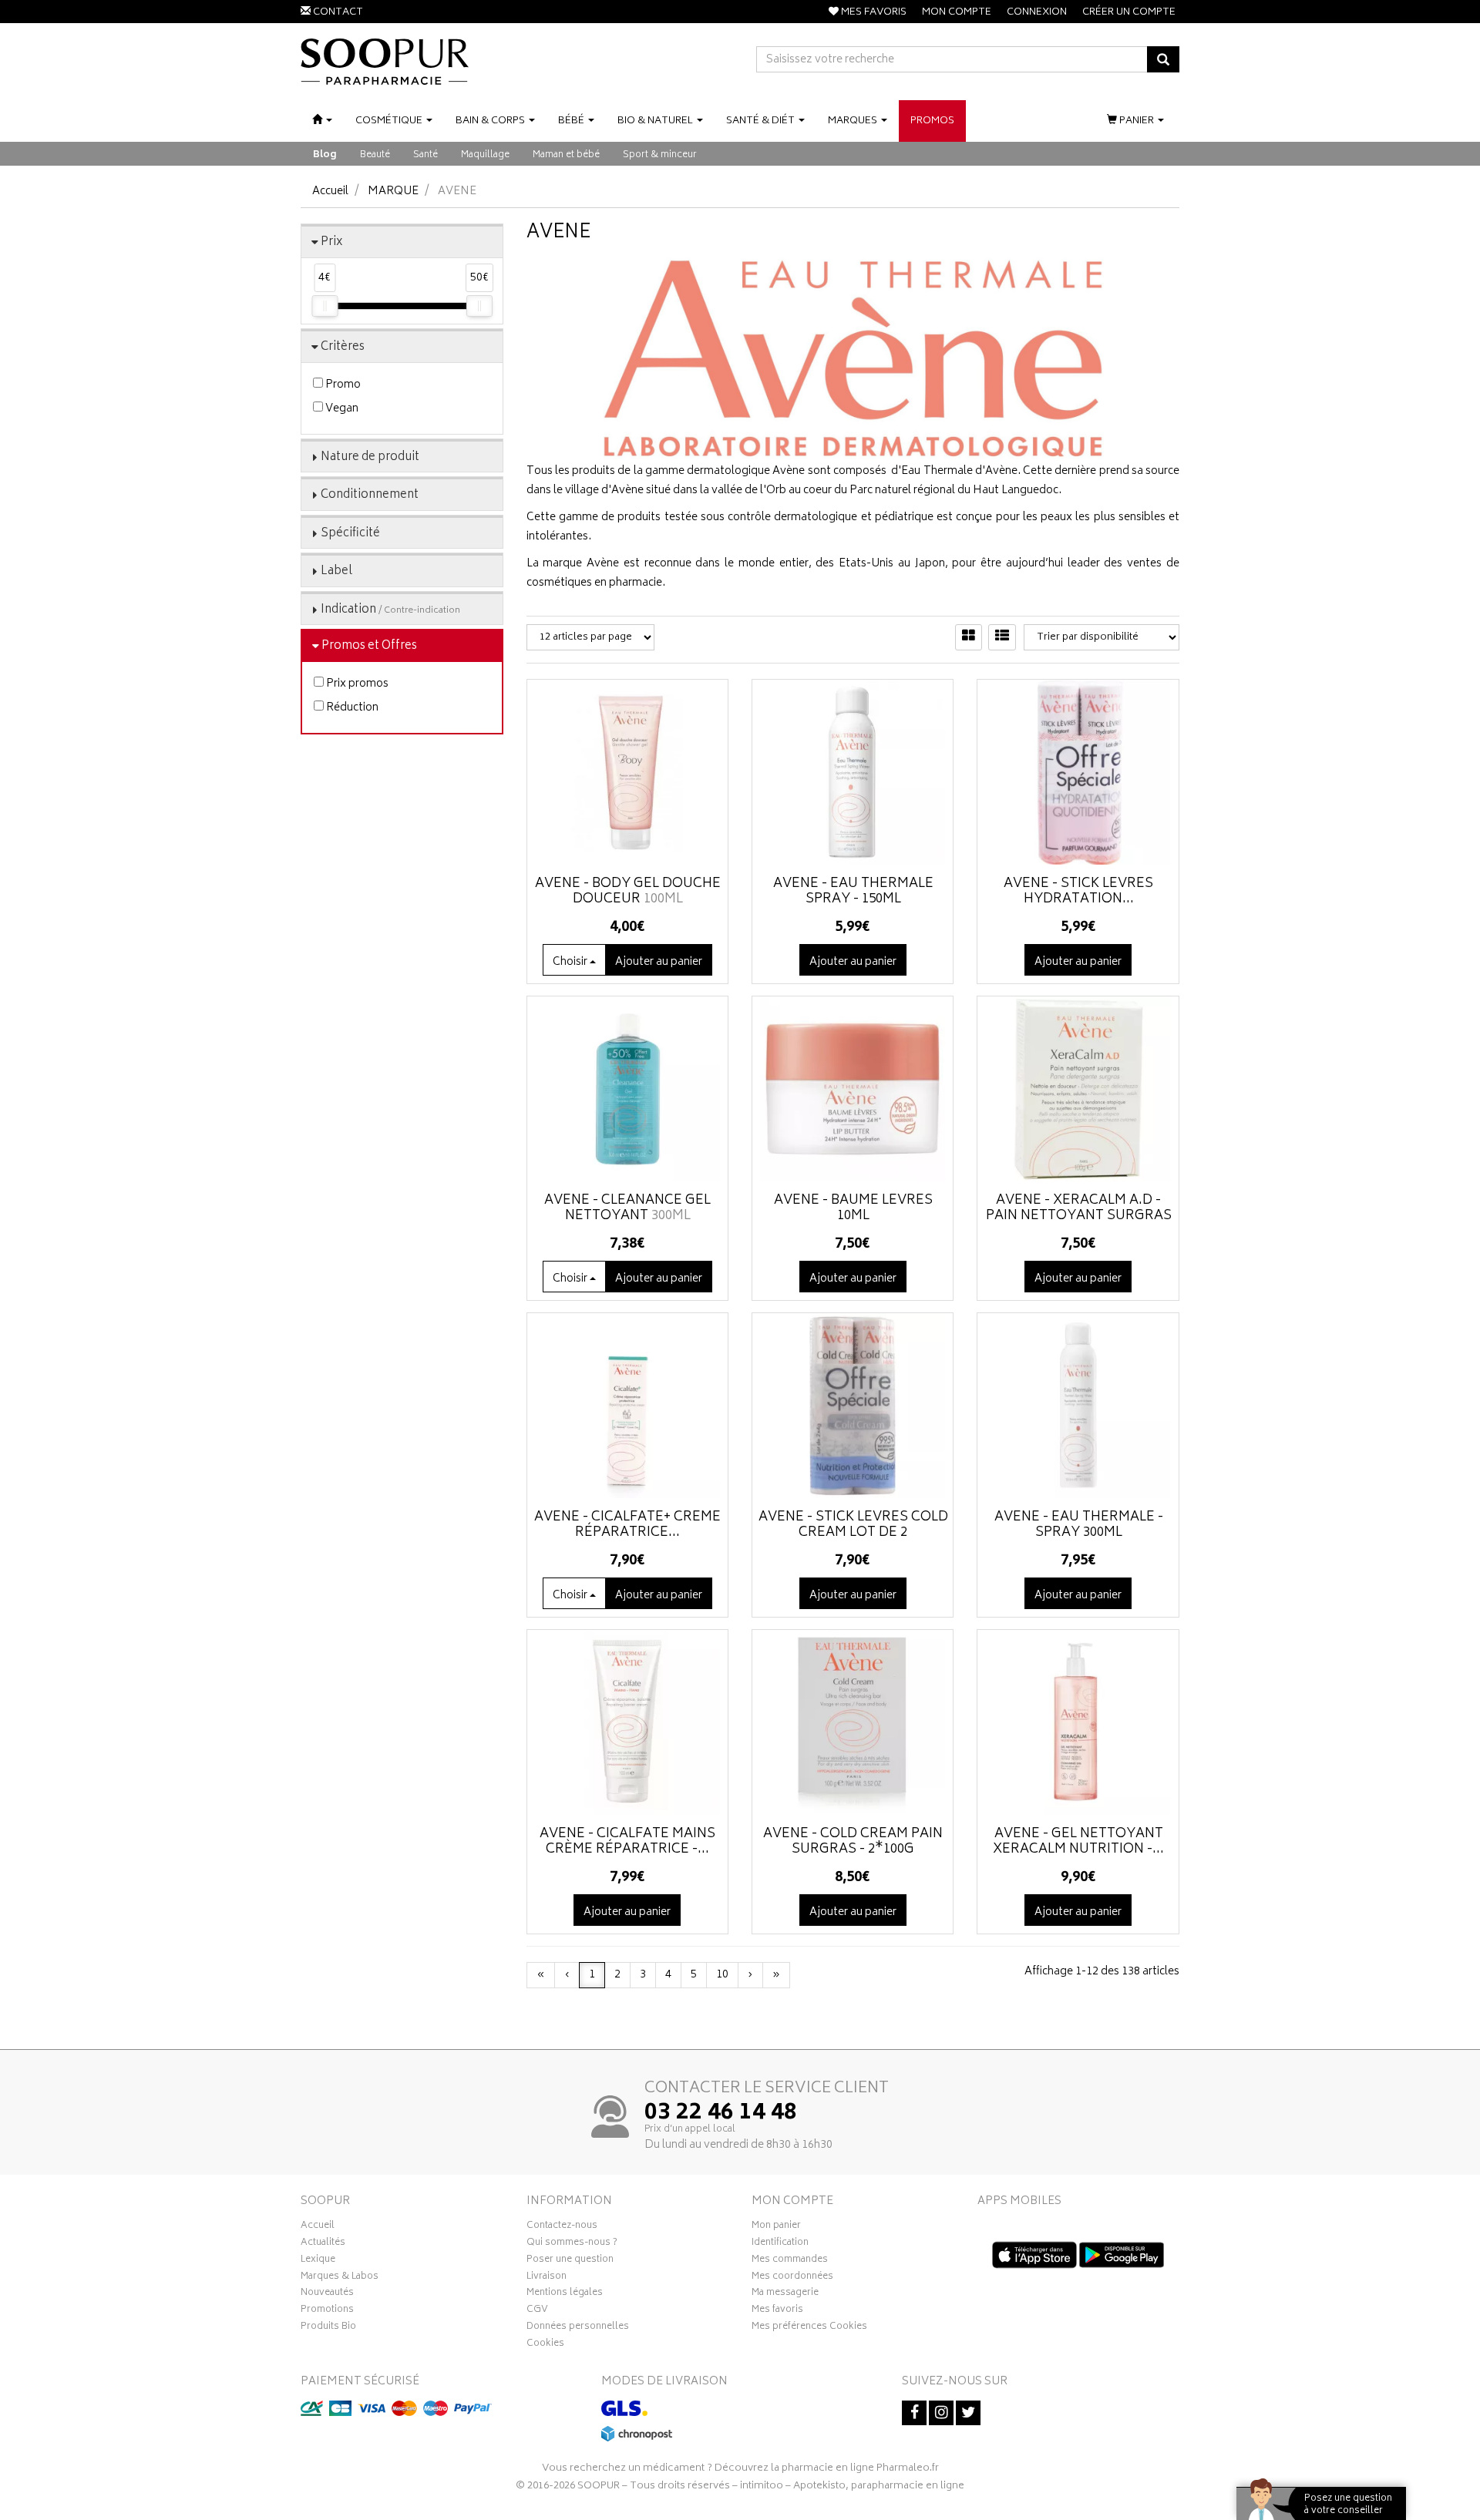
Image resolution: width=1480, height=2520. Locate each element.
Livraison (547, 2278)
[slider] (325, 306)
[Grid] (969, 637)
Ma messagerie (785, 2294)
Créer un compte (1129, 13)
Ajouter (659, 962)
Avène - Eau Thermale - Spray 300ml (1079, 1525)
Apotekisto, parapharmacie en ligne (879, 2486)
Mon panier (776, 2227)
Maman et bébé (566, 155)
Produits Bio (328, 2328)
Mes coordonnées (792, 2278)
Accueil (330, 192)
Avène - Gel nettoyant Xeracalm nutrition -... (1078, 1842)
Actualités (323, 2244)
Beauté (375, 155)
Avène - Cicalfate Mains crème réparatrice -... (627, 1842)
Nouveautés (327, 2294)
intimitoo (762, 2486)
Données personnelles (578, 2328)
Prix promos (356, 684)
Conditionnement (370, 495)
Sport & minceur (660, 155)
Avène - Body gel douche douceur (628, 892)
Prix (332, 242)
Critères (343, 347)
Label (336, 571)
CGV (537, 2311)
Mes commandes (790, 2261)
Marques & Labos (340, 2278)
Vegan (341, 409)
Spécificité (350, 534)
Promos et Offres (369, 646)
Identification (780, 2244)
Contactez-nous (562, 2227)
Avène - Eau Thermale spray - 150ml (853, 892)
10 (722, 1975)
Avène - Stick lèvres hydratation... (1078, 892)
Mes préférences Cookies (809, 2328)
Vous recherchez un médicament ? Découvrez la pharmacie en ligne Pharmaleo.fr (740, 2469)
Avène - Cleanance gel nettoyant (627, 1208)
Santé (425, 155)
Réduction (351, 708)
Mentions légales (565, 2294)
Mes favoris (777, 2311)
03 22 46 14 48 (721, 2114)
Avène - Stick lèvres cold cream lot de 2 (853, 1525)
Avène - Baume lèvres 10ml (853, 1208)
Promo (342, 385)
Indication (390, 610)
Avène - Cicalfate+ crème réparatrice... (627, 1525)
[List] (1002, 637)
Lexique (318, 2261)
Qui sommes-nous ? (572, 2244)
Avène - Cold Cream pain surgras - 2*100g (853, 1842)
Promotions (327, 2311)
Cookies (545, 2345)
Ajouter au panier (853, 962)
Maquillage (485, 155)
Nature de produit (370, 457)
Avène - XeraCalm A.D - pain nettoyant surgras (1079, 1208)
